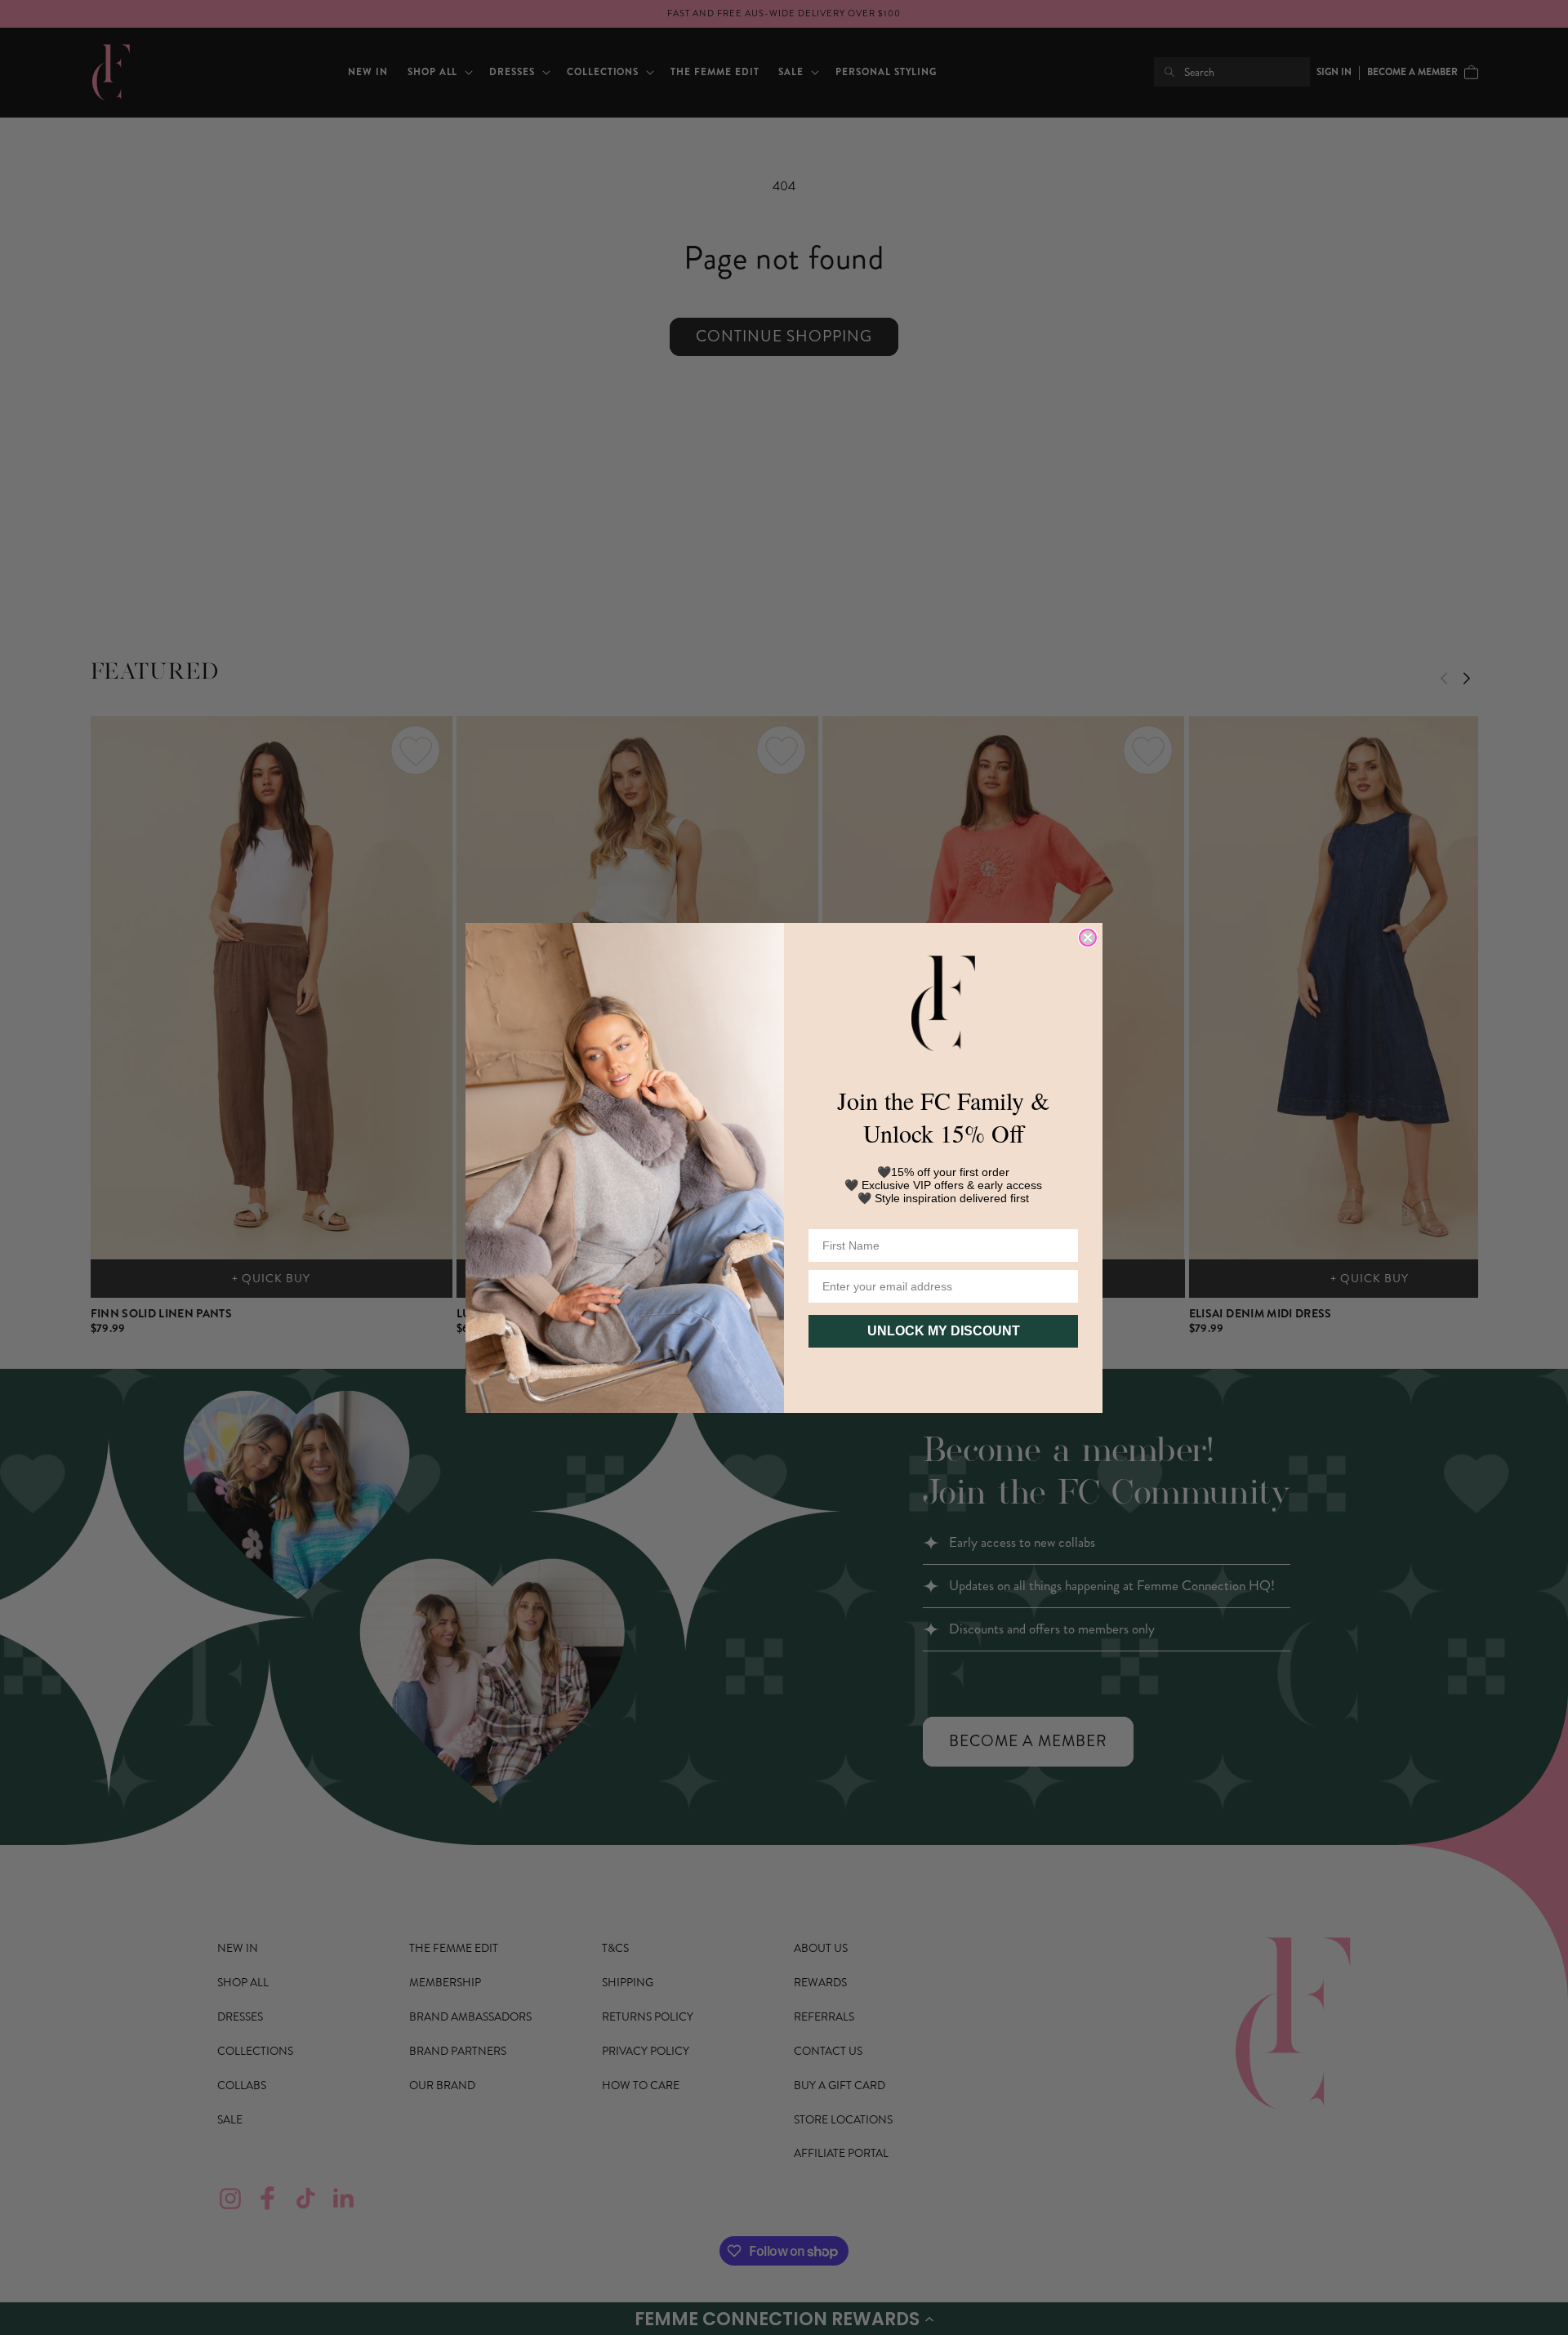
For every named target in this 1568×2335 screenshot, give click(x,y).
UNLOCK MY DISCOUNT (944, 1331)
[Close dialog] (1088, 938)
